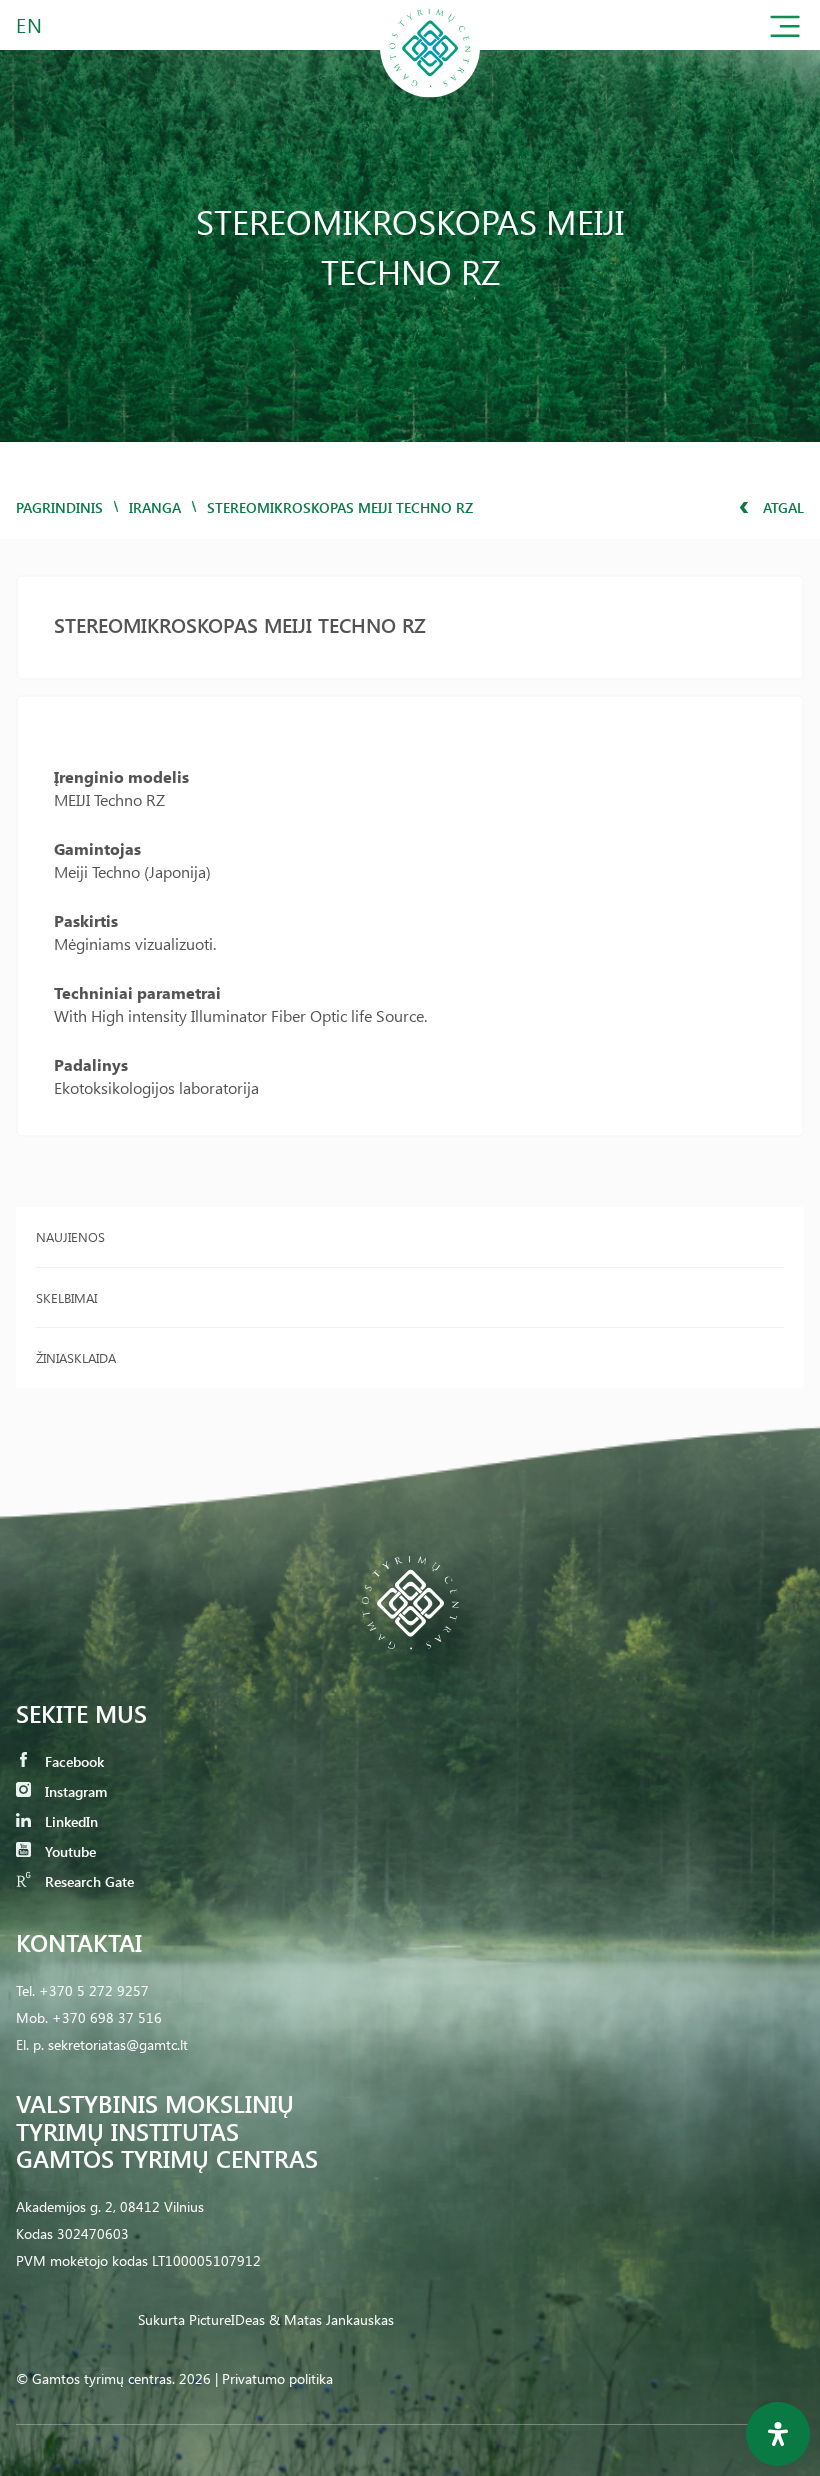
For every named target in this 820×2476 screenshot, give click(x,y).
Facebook (72, 1761)
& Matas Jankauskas (331, 2319)
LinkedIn (69, 1821)
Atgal (781, 507)
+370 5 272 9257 (94, 1990)
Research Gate (87, 1881)
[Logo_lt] (430, 93)
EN (30, 24)
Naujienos (70, 1236)
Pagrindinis (59, 507)
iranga (155, 507)
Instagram (74, 1791)
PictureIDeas (227, 2319)
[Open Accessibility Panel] (778, 2434)
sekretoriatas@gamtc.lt (118, 2044)
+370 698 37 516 (107, 2017)
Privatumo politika (277, 2378)
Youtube (68, 1851)
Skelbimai (66, 1297)
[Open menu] (785, 30)
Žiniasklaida (76, 1357)
